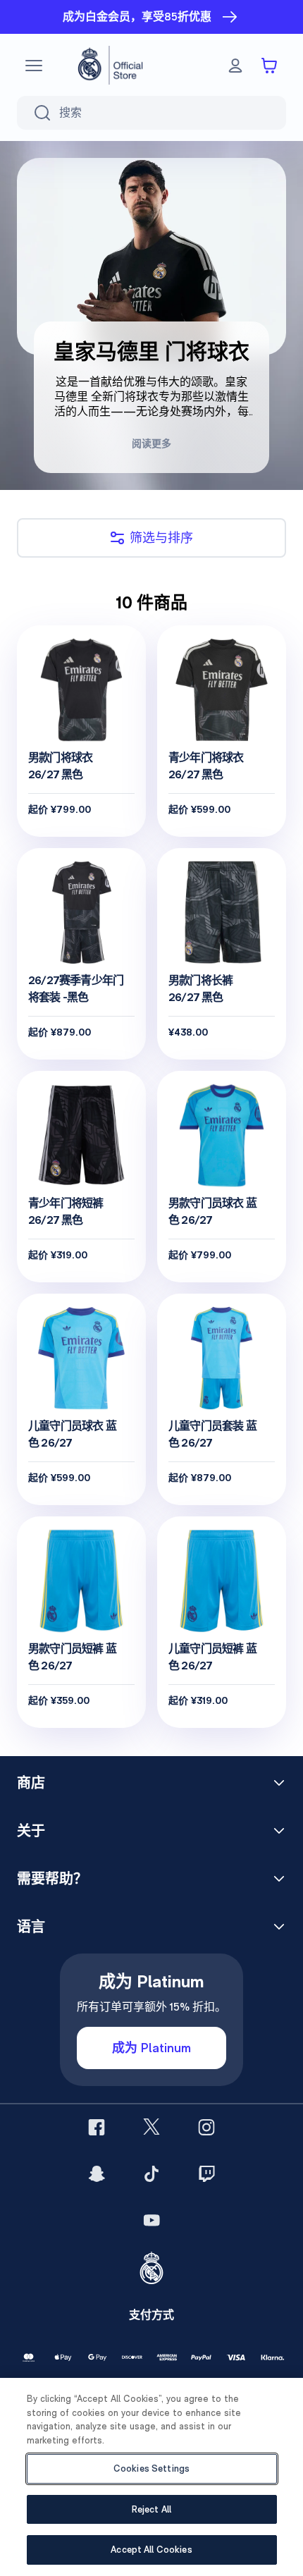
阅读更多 (151, 443)
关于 (31, 1831)
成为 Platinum (151, 2048)
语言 (31, 1927)
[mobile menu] (34, 66)
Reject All (151, 2509)
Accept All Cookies (151, 2550)
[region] (151, 2477)
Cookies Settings (151, 2468)
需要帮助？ (52, 1879)
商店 (31, 1783)
